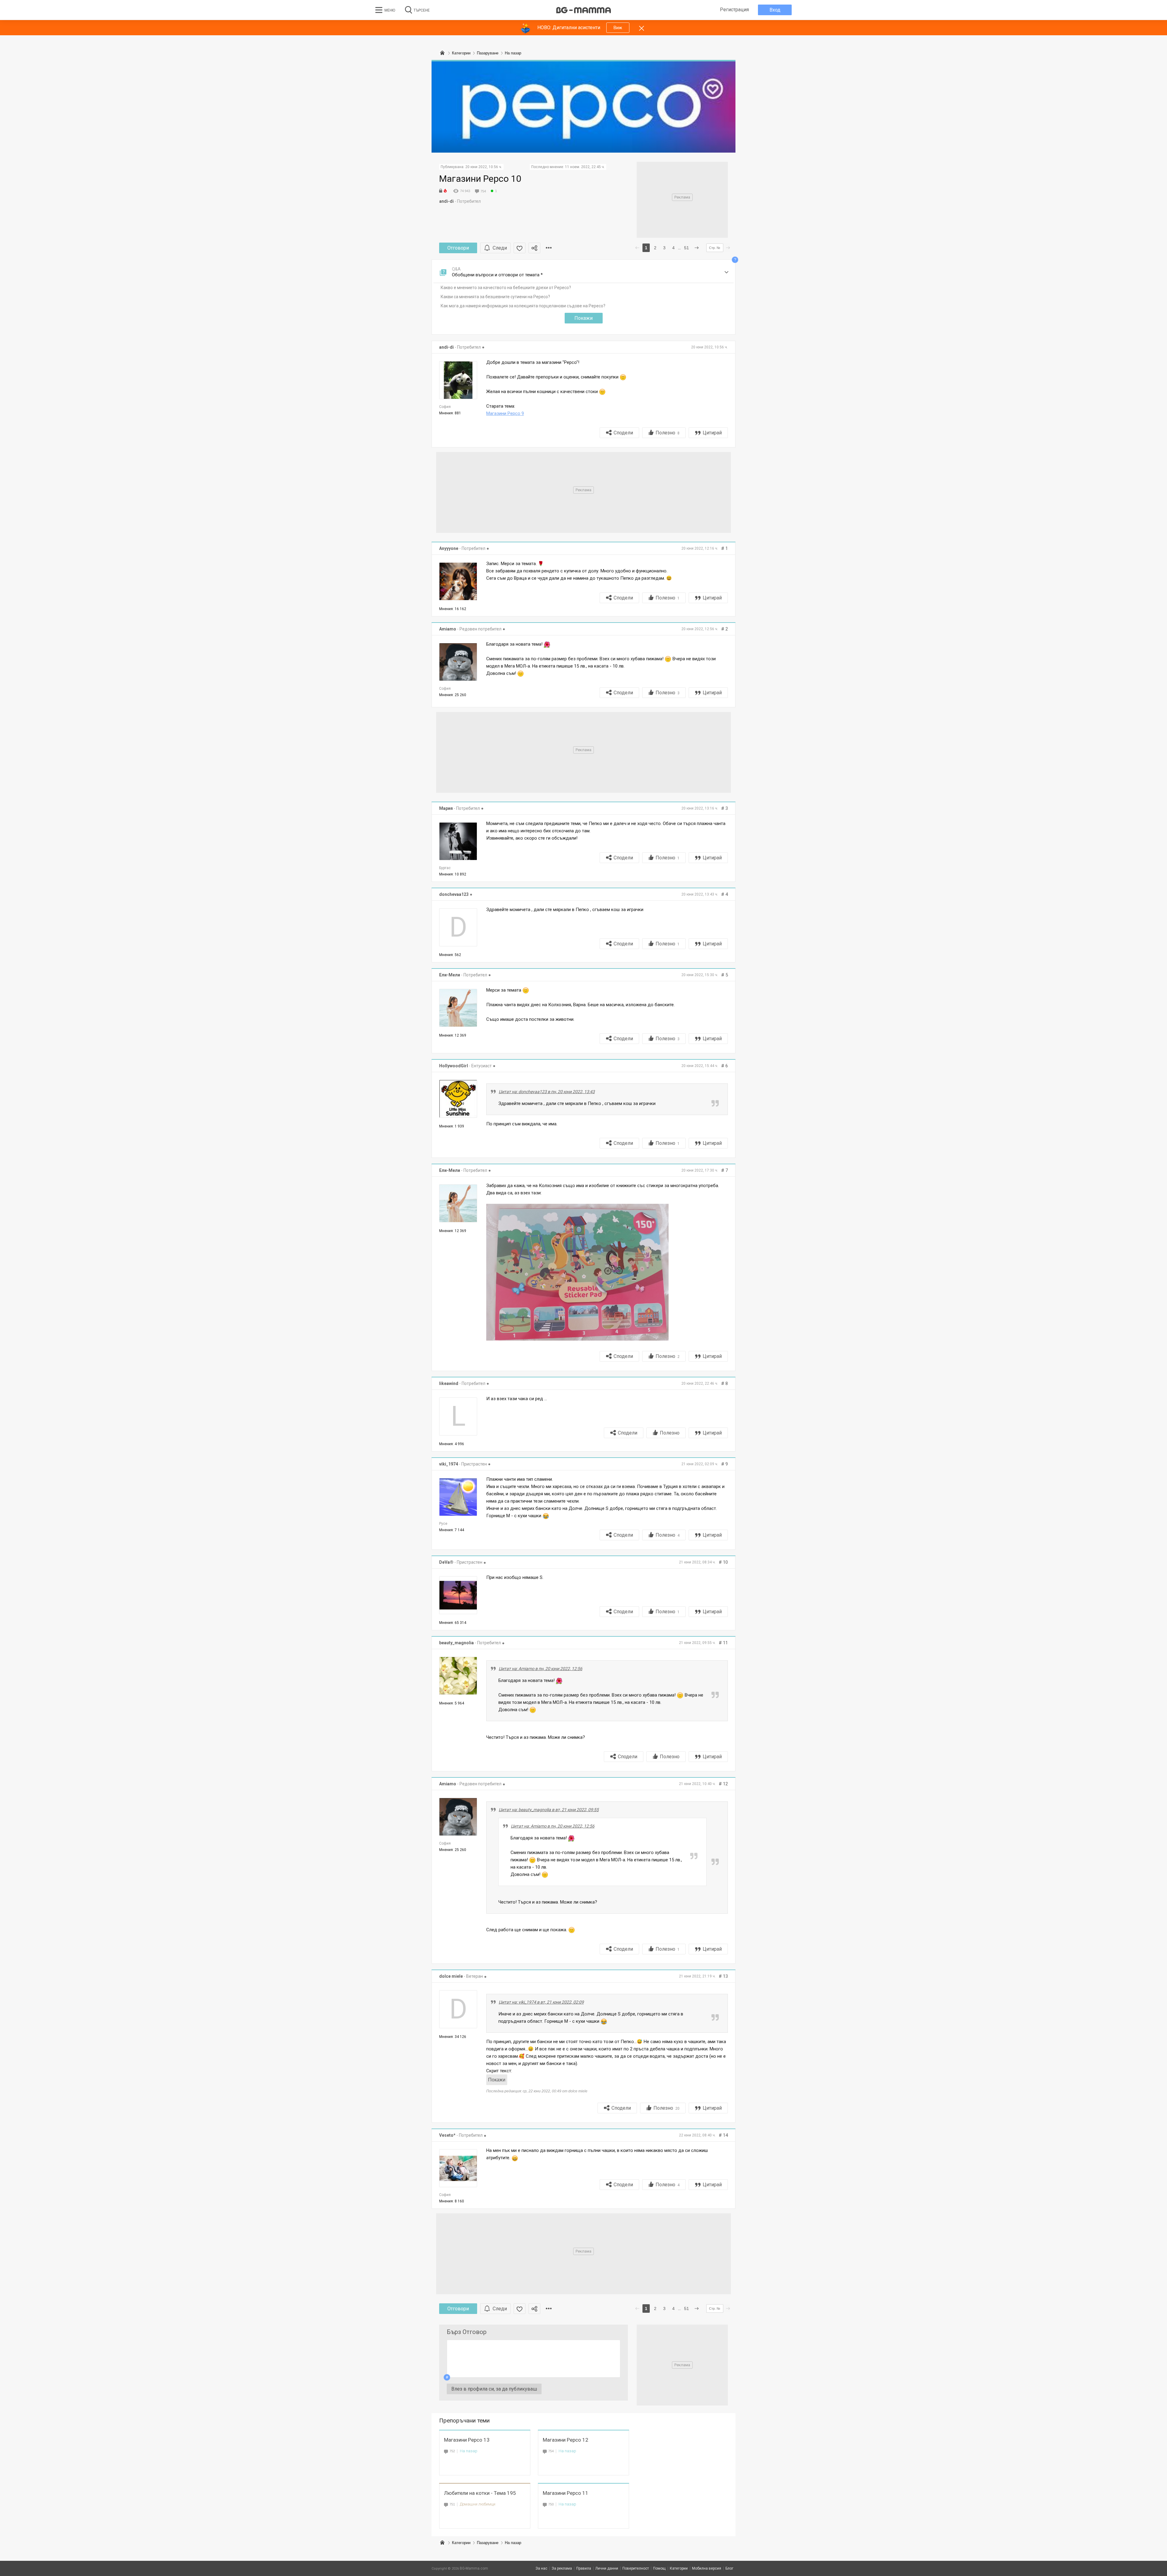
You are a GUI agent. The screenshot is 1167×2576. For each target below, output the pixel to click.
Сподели (623, 433)
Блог (729, 2568)
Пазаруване (488, 2543)
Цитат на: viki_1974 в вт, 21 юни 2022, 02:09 (541, 2002)
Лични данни (607, 2568)
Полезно (668, 433)
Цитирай (712, 433)
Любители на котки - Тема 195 (480, 2493)
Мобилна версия (707, 2568)
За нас (541, 2568)
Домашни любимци (478, 2504)
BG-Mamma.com (474, 2568)
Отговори (458, 248)
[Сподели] (534, 248)
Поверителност (636, 2568)
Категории (461, 2543)
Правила (584, 2568)
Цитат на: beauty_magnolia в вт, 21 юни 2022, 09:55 (549, 1810)
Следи (500, 248)
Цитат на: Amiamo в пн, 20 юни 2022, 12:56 (540, 1669)
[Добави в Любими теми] (520, 248)
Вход (775, 10)
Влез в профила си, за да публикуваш (494, 2389)
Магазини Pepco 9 (505, 413)
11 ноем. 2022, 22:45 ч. (585, 167)
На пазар (469, 2451)
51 (687, 248)
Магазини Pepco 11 (566, 2493)
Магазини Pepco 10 (480, 179)
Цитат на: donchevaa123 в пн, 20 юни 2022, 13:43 (547, 1092)
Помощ (659, 2568)
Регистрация (734, 10)
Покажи (583, 318)
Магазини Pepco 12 (566, 2440)
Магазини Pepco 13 (467, 2440)
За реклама (562, 2568)
